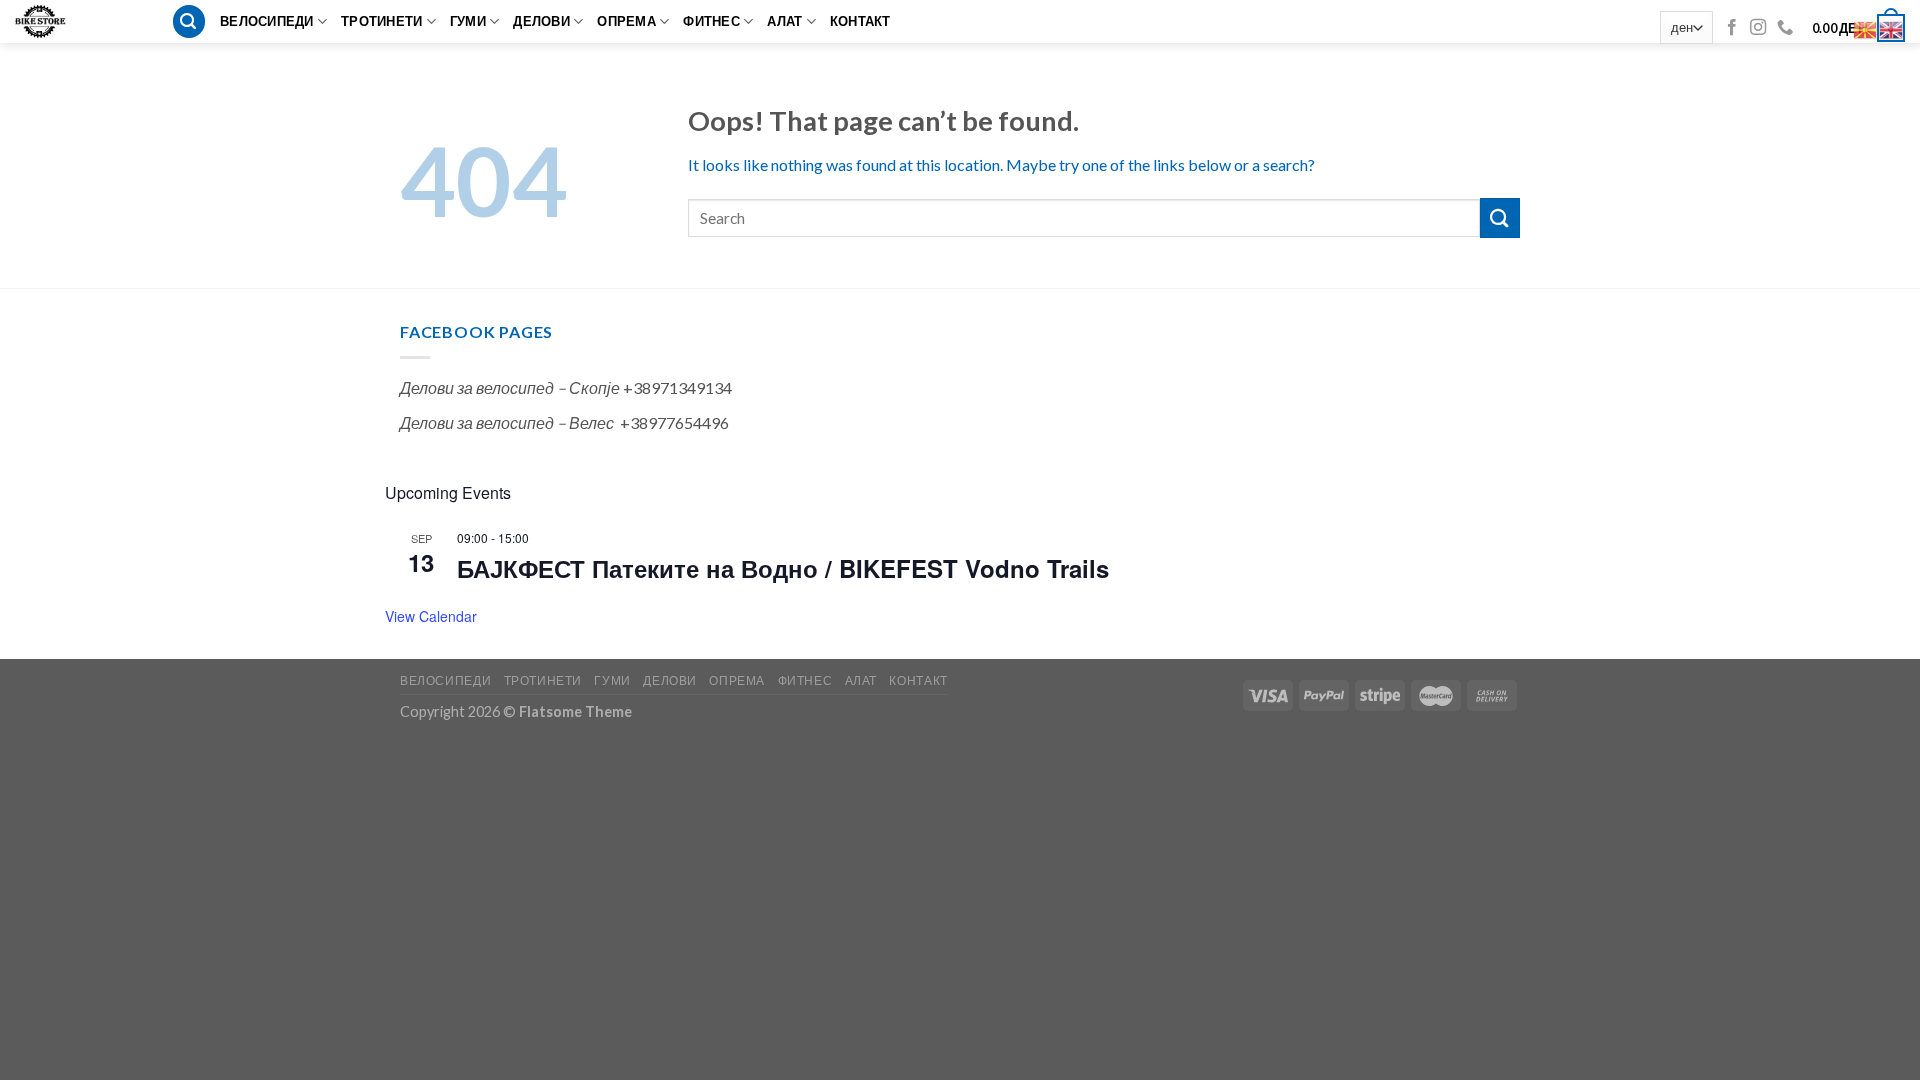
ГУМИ (468, 21)
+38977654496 (674, 422)
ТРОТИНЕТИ (381, 21)
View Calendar (431, 616)
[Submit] (1500, 217)
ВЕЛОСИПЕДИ (267, 21)
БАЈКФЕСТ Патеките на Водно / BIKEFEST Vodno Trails (783, 568)
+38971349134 (677, 387)
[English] (1892, 27)
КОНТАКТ (860, 21)
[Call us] (1785, 28)
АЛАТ (784, 21)
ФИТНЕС (711, 21)
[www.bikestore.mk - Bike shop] (47, 21)
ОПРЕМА (626, 21)
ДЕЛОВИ (541, 21)
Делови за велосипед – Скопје (510, 387)
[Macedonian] (1866, 27)
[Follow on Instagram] (1758, 28)
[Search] (189, 21)
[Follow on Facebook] (1732, 28)
